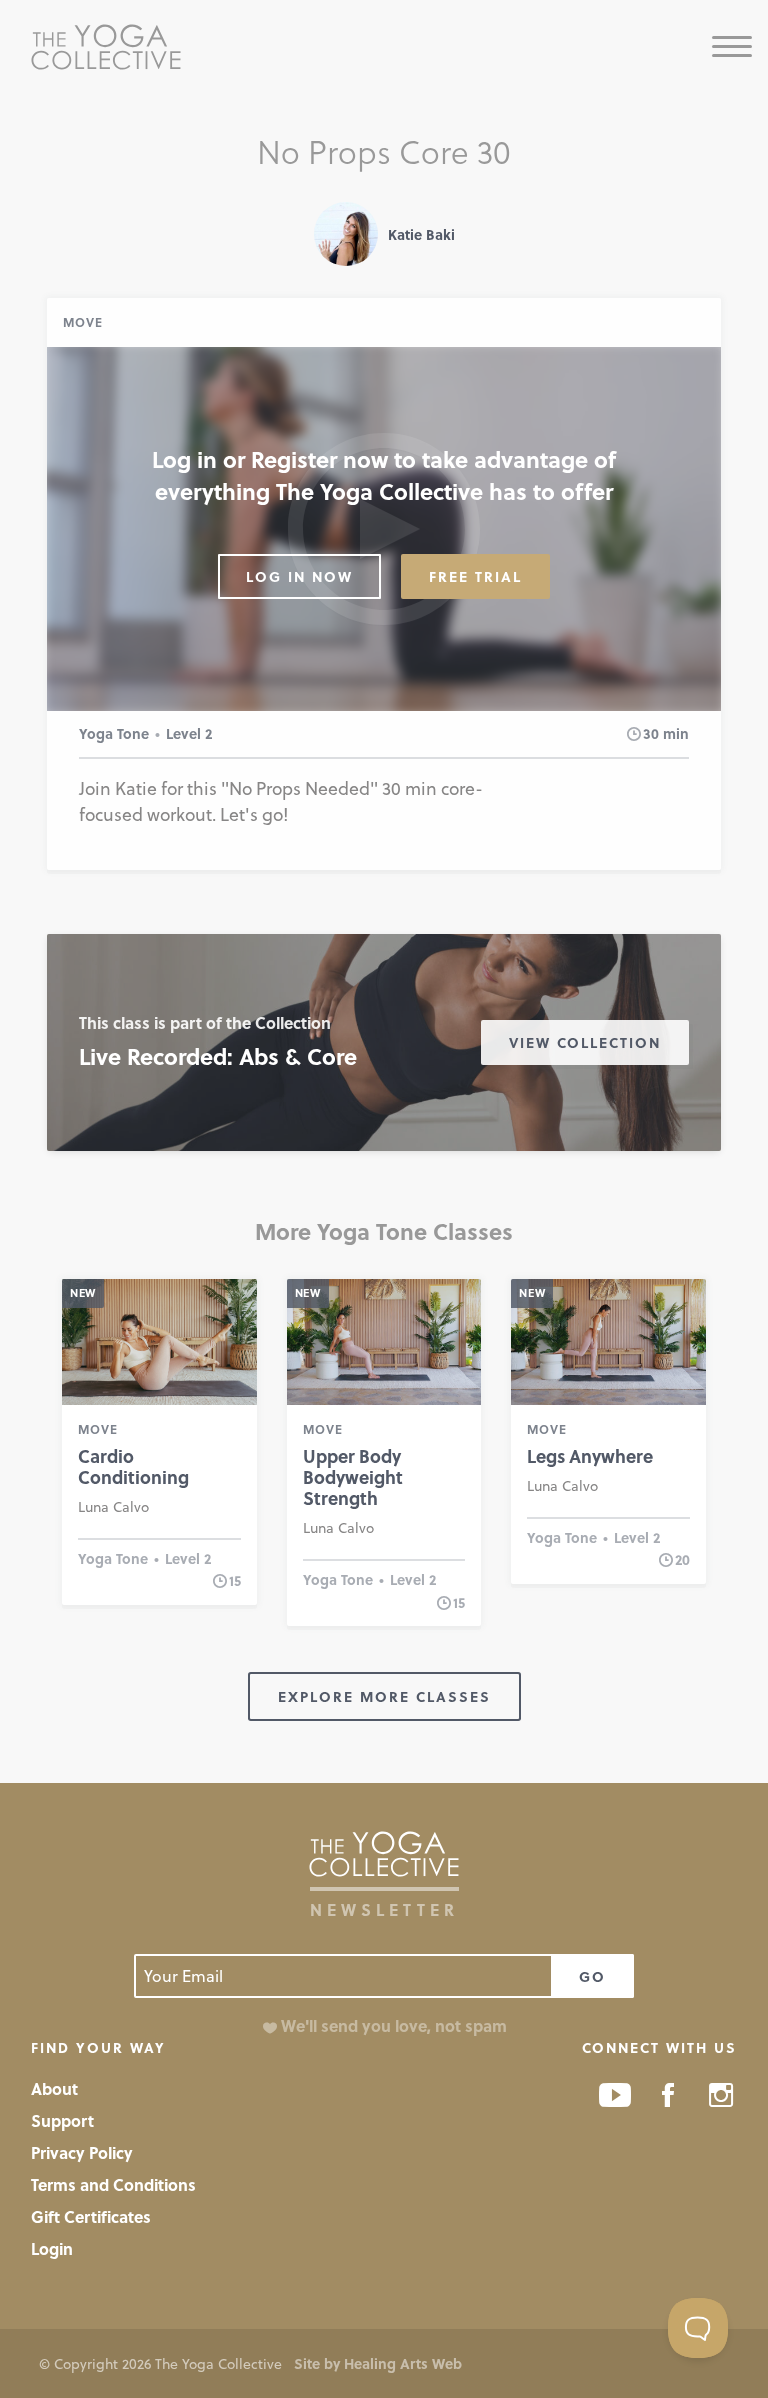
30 (651, 733)
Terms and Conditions (113, 2184)
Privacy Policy (82, 2152)
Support (62, 2120)
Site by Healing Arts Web (378, 2363)
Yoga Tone (114, 733)
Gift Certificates (91, 2216)
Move (83, 322)
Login (52, 2248)
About (54, 2088)
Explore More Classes (384, 1696)
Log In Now (299, 576)
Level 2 (189, 733)
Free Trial (475, 576)
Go (592, 1976)
